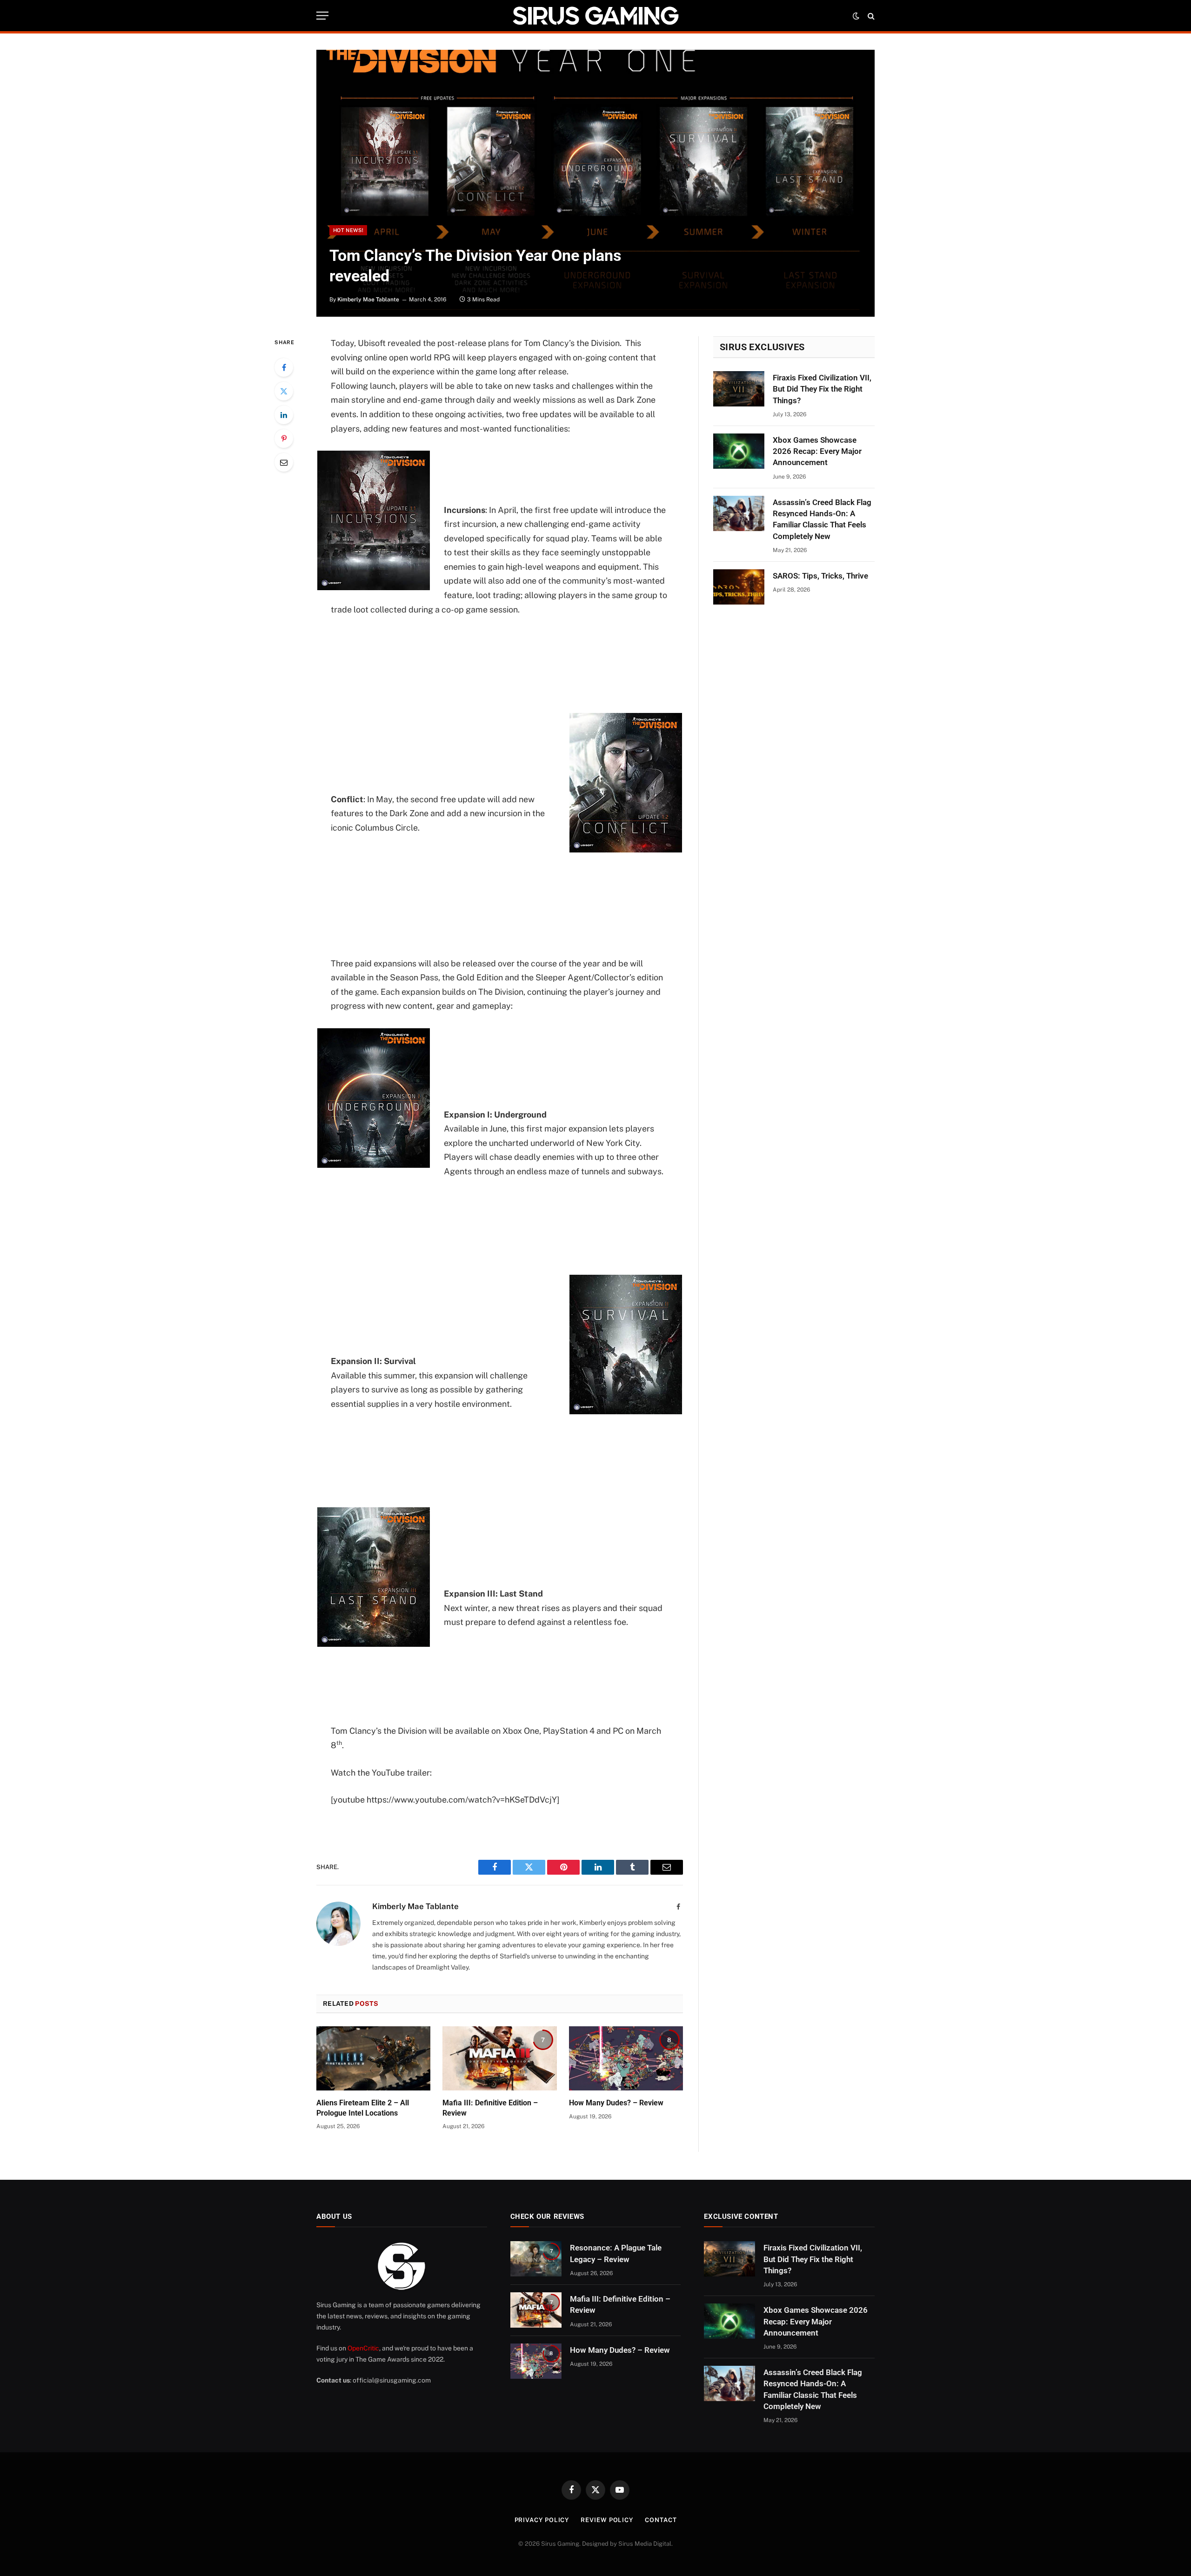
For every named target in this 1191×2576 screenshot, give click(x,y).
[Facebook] (284, 367)
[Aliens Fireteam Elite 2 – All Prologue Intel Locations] (373, 2058)
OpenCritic (363, 2348)
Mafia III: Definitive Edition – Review (490, 2108)
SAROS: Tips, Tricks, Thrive (820, 576)
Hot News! (348, 230)
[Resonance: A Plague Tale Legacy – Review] (536, 2259)
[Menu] (322, 16)
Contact (661, 2520)
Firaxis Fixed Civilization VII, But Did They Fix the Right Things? (822, 389)
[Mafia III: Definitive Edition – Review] (499, 2058)
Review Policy (607, 2520)
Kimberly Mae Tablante (368, 300)
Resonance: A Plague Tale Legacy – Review (616, 2253)
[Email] (284, 462)
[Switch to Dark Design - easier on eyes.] (856, 16)
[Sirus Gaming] (595, 16)
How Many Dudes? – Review (616, 2103)
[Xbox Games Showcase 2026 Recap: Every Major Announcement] (739, 451)
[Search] (870, 16)
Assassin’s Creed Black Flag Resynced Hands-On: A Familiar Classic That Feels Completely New (822, 519)
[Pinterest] (284, 439)
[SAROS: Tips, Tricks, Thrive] (739, 587)
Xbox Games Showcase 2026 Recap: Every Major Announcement (817, 451)
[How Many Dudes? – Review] (626, 2058)
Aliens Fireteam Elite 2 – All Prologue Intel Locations (363, 2108)
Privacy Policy (542, 2520)
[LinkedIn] (284, 415)
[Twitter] (284, 391)
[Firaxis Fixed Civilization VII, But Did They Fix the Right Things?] (739, 389)
